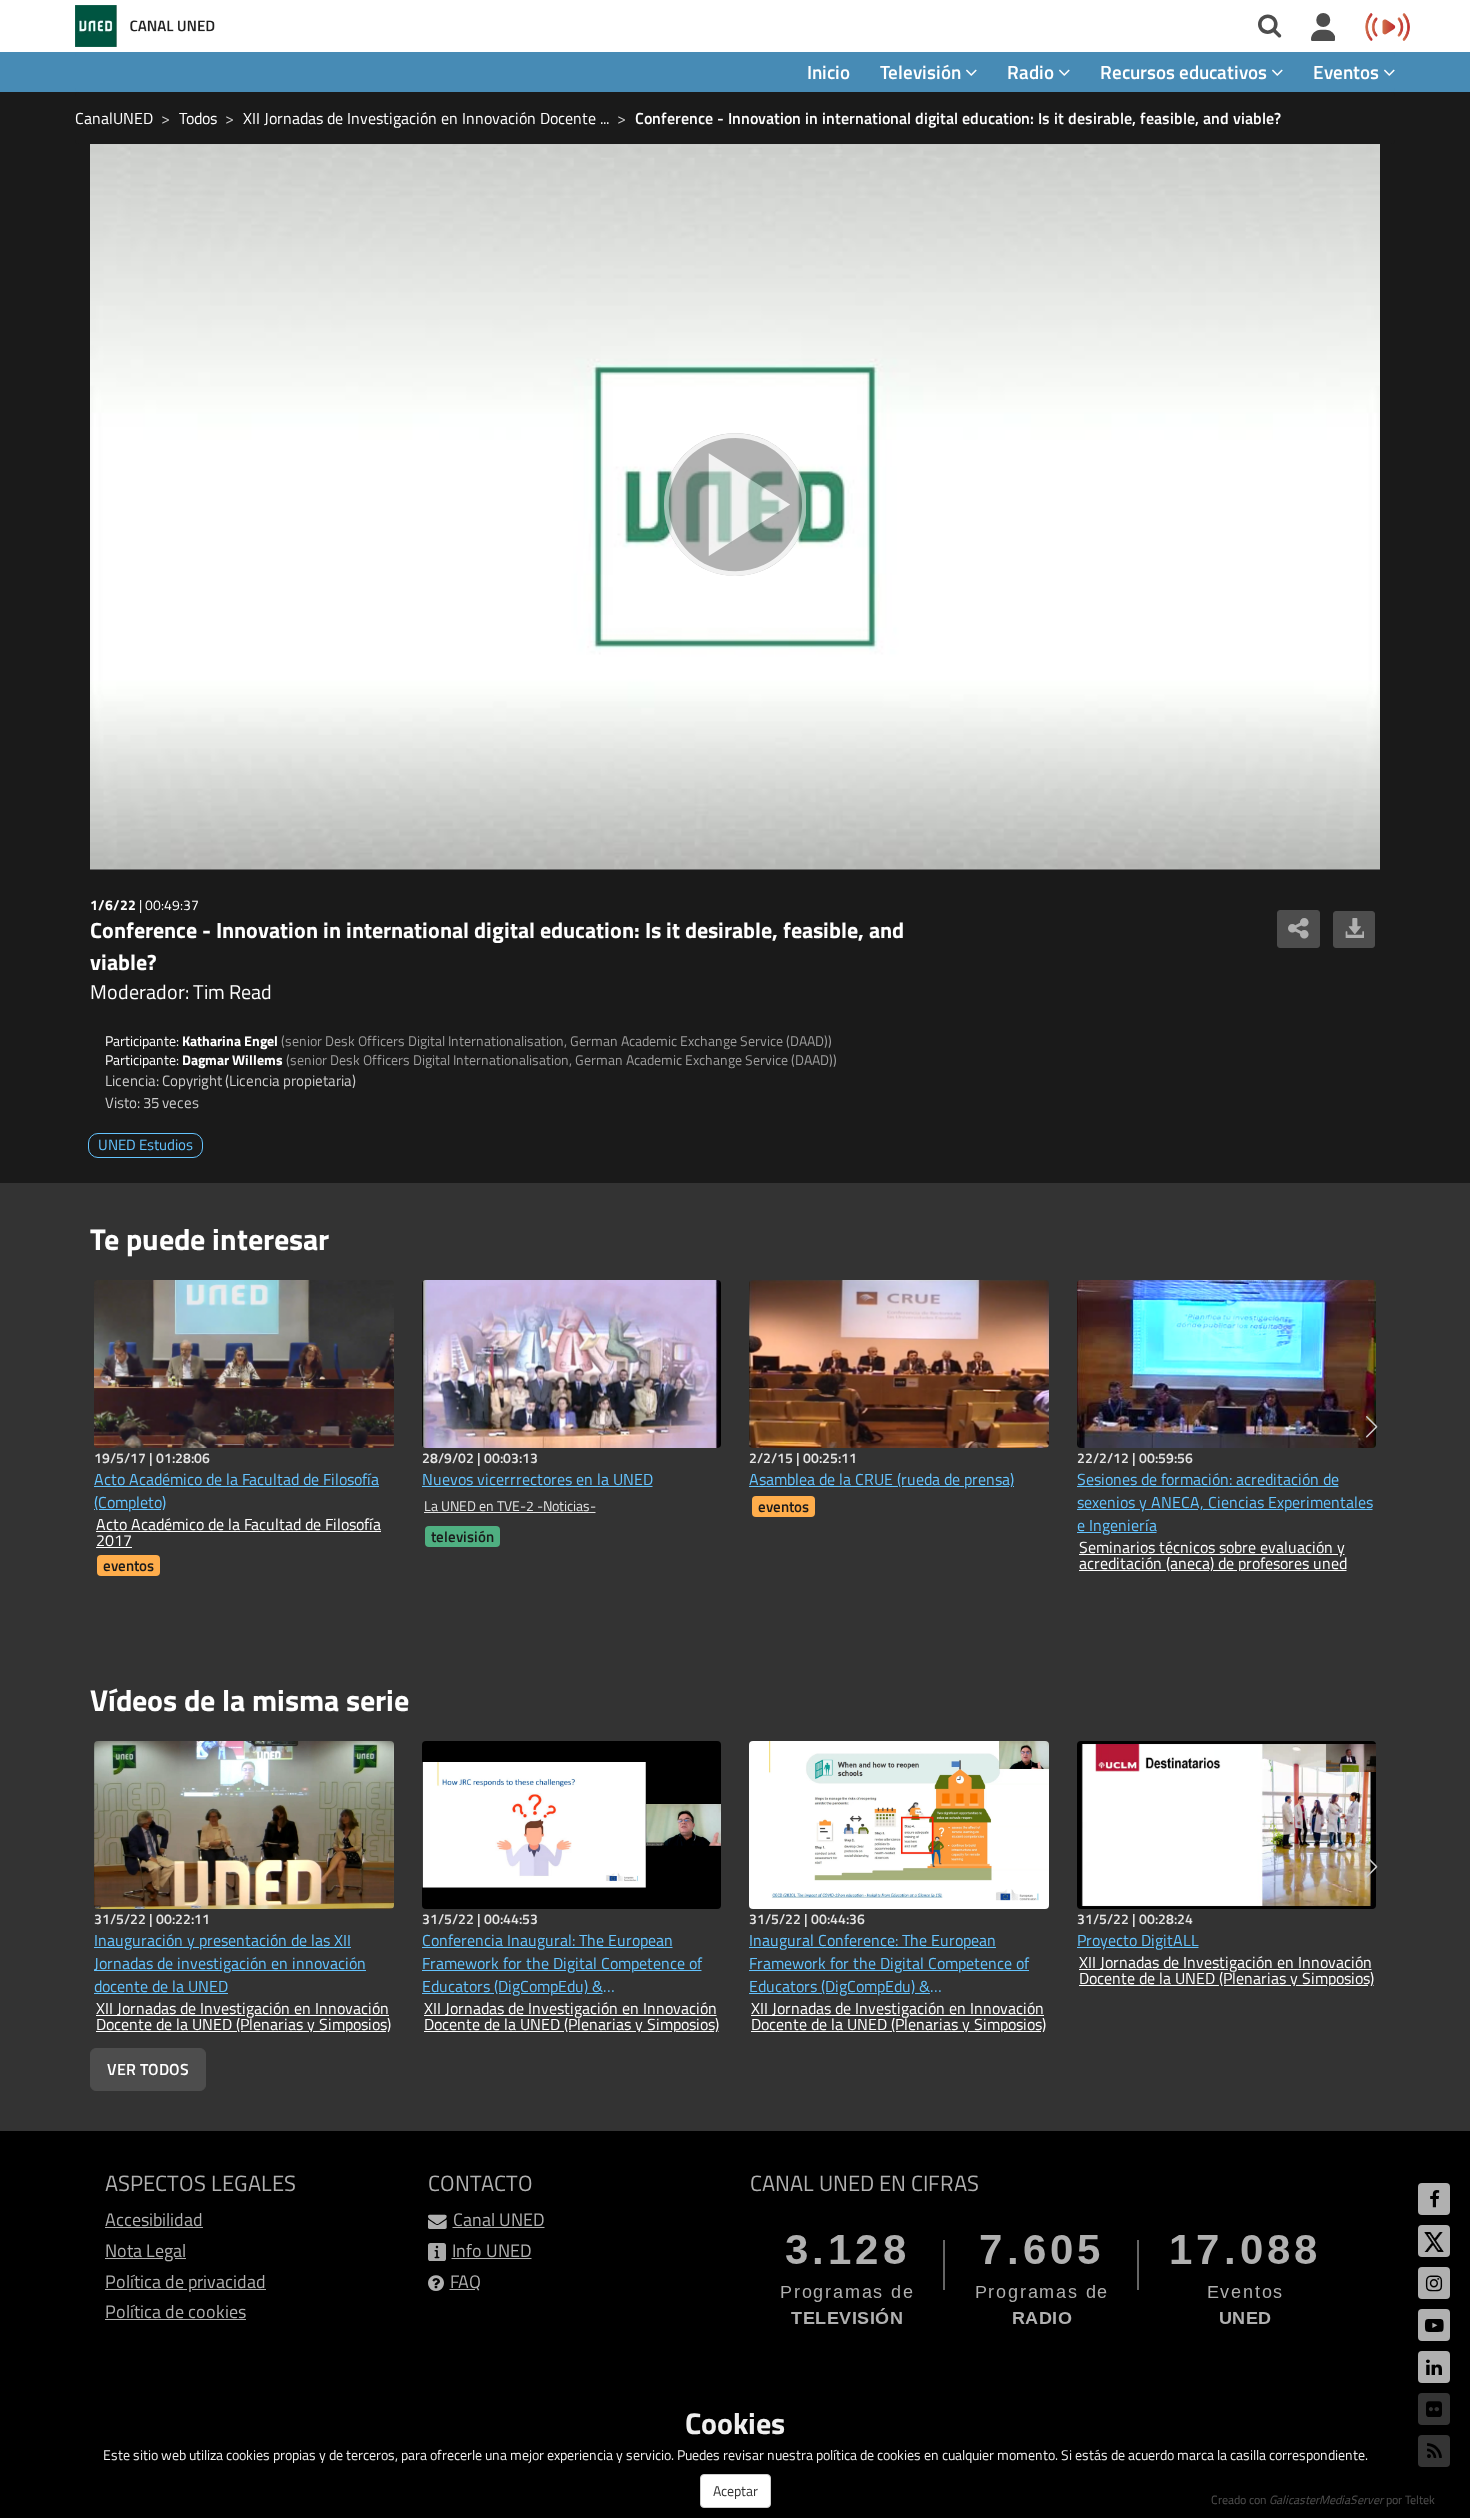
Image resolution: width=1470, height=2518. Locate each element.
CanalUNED (114, 118)
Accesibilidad (154, 2219)
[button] (1371, 1427)
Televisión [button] (922, 71)
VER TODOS (148, 2069)
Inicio (828, 71)
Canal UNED (499, 2219)
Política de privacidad (185, 2281)
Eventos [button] (1348, 71)
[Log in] (1323, 28)
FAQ (465, 2281)
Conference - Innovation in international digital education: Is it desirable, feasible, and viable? (958, 118)
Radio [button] (1032, 71)
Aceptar (735, 2490)
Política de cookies (175, 2311)
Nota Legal (145, 2250)
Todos (198, 118)
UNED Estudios (145, 1144)
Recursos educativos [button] (1185, 71)
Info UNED (492, 2250)
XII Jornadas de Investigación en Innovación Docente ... (426, 118)
